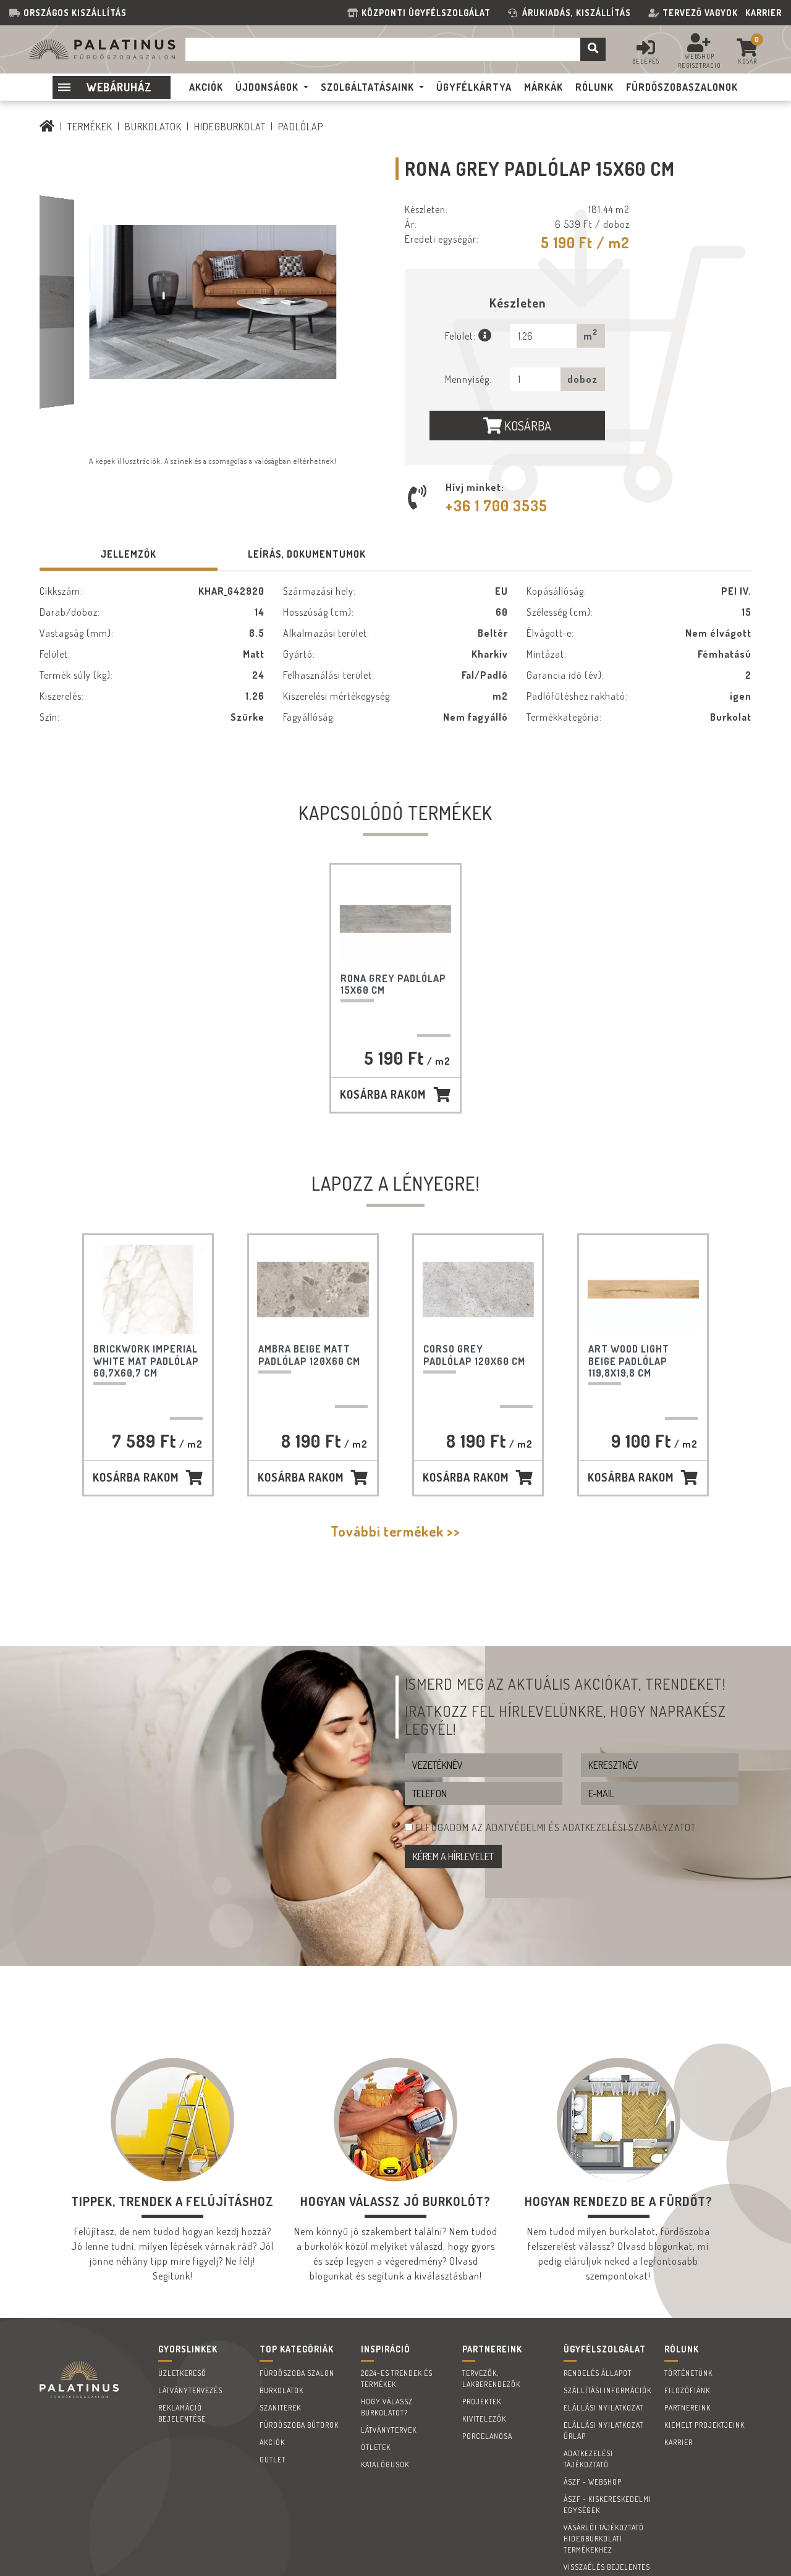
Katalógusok (385, 2465)
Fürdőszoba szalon (297, 2373)
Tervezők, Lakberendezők (491, 2379)
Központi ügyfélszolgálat (429, 13)
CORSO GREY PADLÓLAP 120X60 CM (474, 1355)
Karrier (764, 13)
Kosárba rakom (383, 1094)
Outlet (273, 2460)
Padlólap (301, 127)
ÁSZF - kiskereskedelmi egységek (607, 2505)
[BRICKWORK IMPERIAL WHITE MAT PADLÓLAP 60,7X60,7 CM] (148, 1289)
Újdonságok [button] (267, 87)
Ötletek (376, 2447)
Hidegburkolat (230, 127)
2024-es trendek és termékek (397, 2379)
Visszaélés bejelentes (607, 2567)
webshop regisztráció (700, 61)
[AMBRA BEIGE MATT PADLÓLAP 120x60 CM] (313, 1289)
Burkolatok (153, 127)
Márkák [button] (544, 87)
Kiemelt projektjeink (704, 2425)
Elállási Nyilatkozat (603, 2408)
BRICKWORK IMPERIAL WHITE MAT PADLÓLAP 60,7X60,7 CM (146, 1361)
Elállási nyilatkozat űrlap (603, 2431)
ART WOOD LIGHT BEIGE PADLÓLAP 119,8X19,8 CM (629, 1361)
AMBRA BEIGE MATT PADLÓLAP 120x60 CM (309, 1355)
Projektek (482, 2402)
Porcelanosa (487, 2436)
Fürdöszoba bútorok (299, 2425)
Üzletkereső (182, 2373)
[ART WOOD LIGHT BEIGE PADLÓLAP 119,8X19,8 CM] (643, 1289)
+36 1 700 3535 (497, 506)
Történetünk (688, 2373)
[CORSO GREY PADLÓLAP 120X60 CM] (478, 1289)
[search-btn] (593, 49)
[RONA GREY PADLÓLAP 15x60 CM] (395, 919)
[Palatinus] (47, 127)
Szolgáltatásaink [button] (367, 87)
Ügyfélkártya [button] (474, 87)
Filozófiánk (687, 2390)
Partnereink (687, 2408)
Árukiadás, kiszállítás (577, 13)
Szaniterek (280, 2408)
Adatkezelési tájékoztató (588, 2459)
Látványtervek (389, 2430)
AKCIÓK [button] (206, 87)
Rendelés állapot (598, 2373)
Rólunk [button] (594, 87)
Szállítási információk (607, 2390)
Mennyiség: (468, 379)
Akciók (272, 2442)
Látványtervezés (190, 2390)
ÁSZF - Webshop (593, 2482)
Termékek (90, 127)
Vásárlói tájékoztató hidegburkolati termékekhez (604, 2539)
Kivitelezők (484, 2419)
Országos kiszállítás (75, 13)
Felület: (462, 336)
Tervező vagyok (700, 13)
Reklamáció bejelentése (182, 2413)
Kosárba (527, 426)
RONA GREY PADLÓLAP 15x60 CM (393, 984)
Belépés (646, 61)
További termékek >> (395, 1531)
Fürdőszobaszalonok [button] (682, 87)
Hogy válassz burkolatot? (387, 2407)
